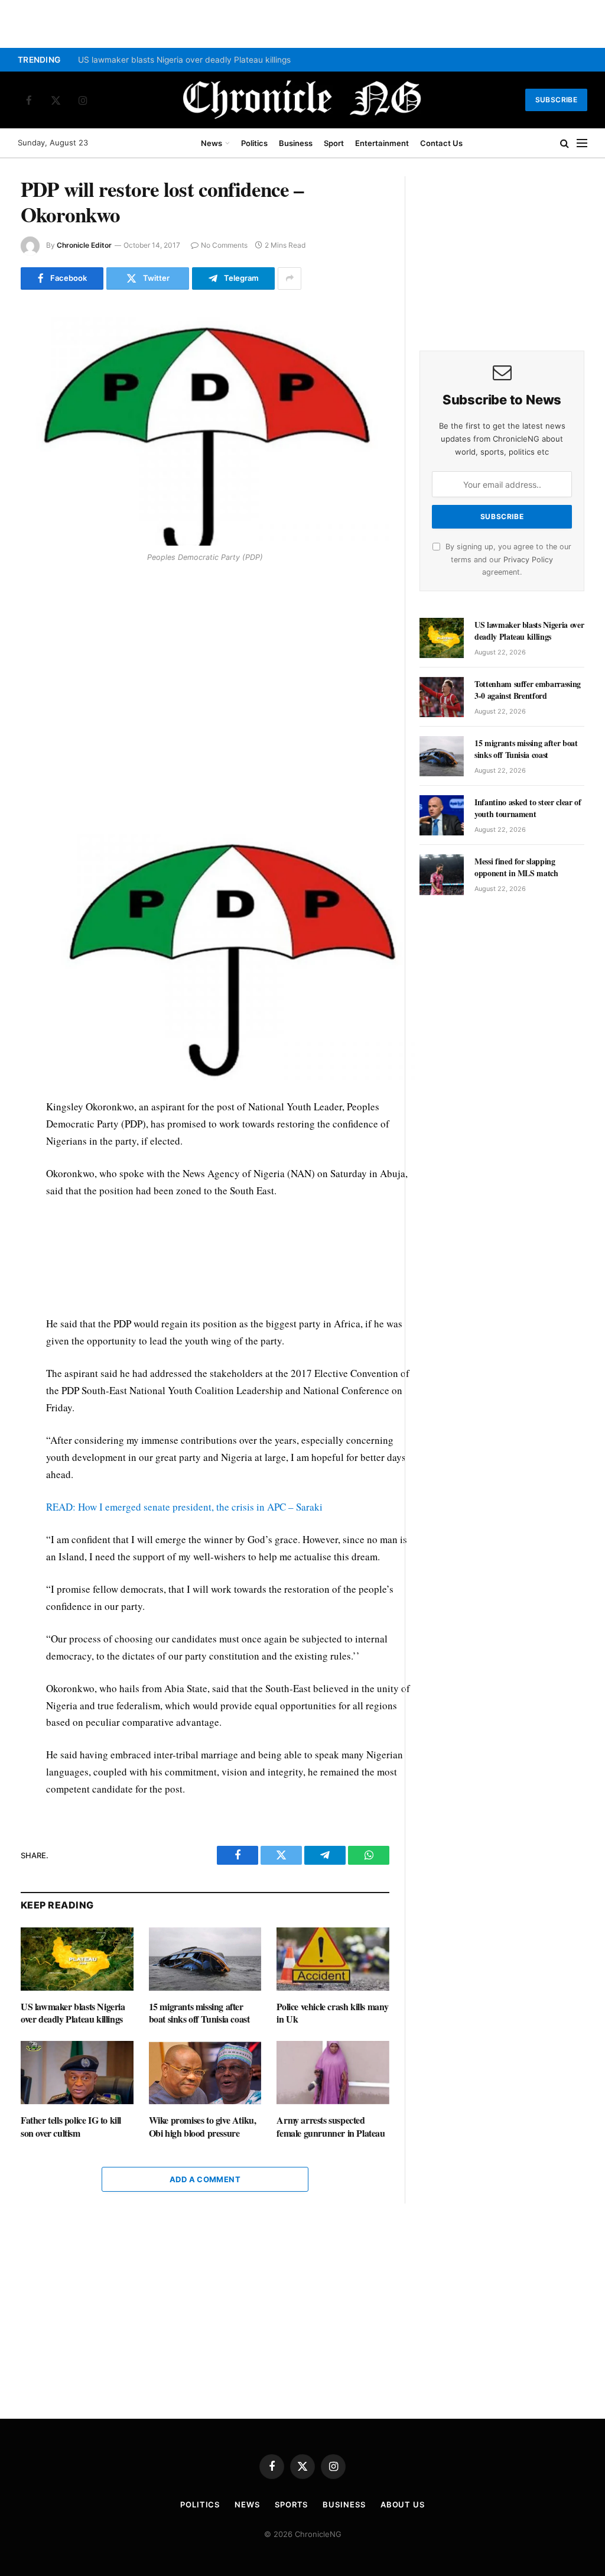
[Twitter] (32, 625)
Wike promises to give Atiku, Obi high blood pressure (203, 2127)
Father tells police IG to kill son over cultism (71, 2127)
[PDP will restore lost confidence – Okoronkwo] (205, 425)
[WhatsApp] (32, 652)
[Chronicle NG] (302, 100)
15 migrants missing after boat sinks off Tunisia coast (199, 2013)
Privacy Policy (528, 560)
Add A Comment (205, 2179)
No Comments (224, 245)
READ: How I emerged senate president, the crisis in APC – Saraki (184, 1507)
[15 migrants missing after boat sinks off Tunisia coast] (205, 1959)
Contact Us (441, 143)
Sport (334, 143)
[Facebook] (32, 598)
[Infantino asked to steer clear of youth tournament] (442, 815)
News (212, 143)
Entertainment (382, 143)
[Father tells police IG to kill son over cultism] (77, 2073)
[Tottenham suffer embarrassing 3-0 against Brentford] (442, 697)
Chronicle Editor (84, 245)
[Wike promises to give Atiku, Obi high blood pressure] (205, 2073)
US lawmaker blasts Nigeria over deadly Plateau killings (184, 60)
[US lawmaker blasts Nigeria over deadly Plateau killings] (77, 1959)
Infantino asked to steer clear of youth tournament (528, 808)
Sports (291, 2504)
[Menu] (582, 143)
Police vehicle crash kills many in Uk (333, 2013)
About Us (403, 2504)
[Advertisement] (230, 684)
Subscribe (556, 100)
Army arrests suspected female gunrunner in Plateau (331, 2127)
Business (296, 143)
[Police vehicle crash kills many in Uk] (333, 1959)
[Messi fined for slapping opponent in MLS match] (442, 874)
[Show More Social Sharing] (290, 278)
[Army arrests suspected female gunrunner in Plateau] (333, 2073)
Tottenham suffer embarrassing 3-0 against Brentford (528, 690)
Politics (254, 143)
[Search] (565, 143)
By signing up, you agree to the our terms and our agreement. (507, 559)
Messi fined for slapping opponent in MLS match (516, 867)
